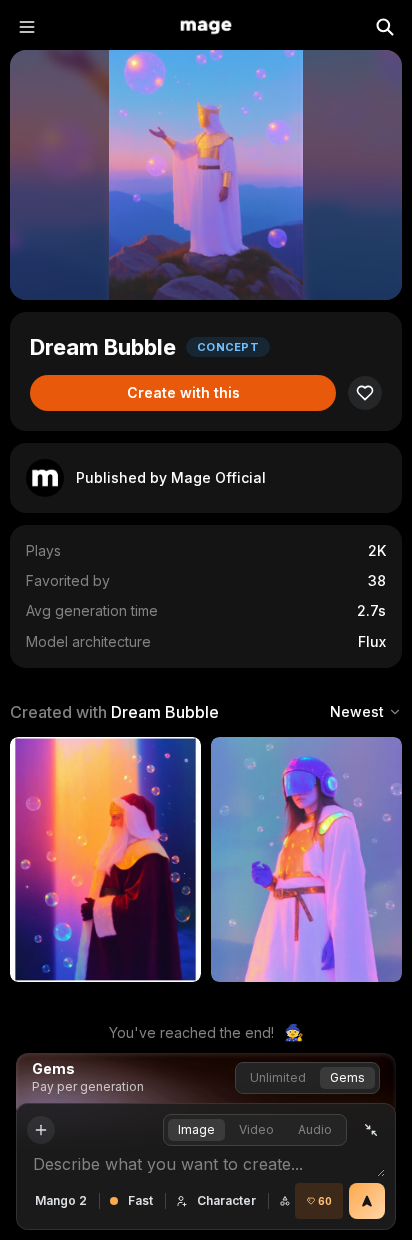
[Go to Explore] (206, 27)
